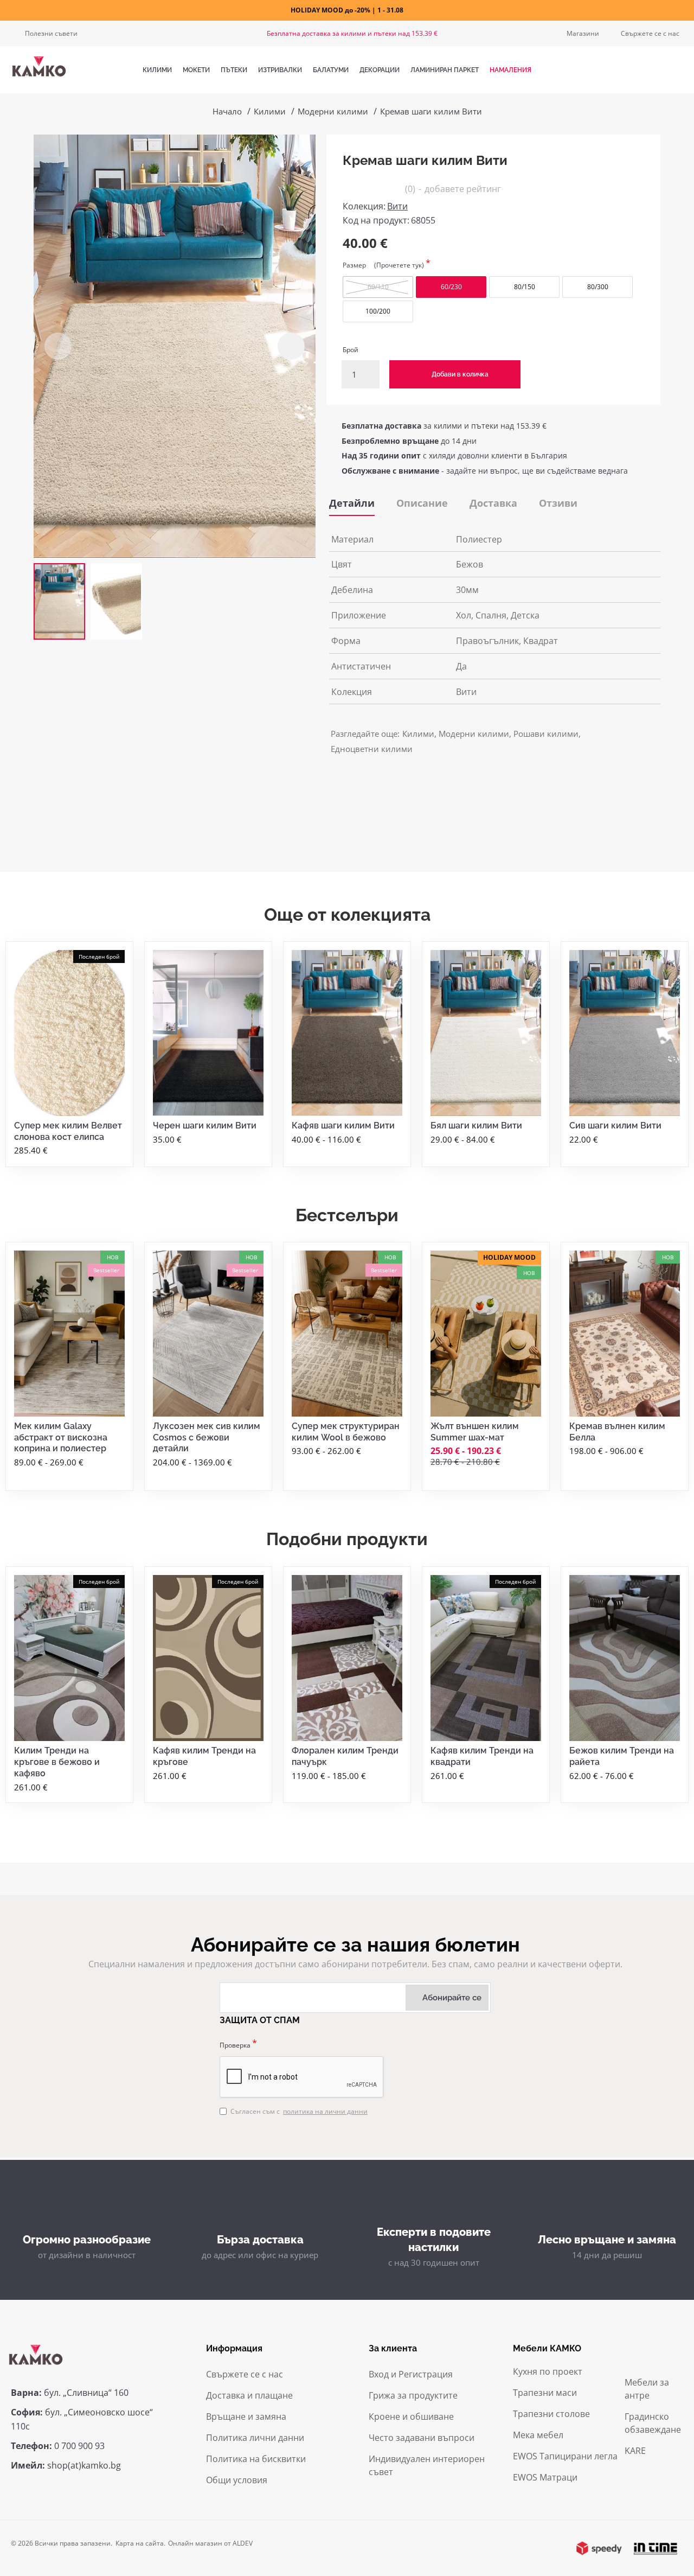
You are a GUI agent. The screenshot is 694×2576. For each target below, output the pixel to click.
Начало (227, 111)
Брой (351, 350)
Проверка (235, 2045)
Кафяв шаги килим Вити (343, 1126)
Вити (397, 206)
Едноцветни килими (372, 749)
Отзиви (558, 503)
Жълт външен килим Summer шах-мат (475, 1432)
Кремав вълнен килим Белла (617, 1432)
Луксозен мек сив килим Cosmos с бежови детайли (207, 1437)
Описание (422, 503)
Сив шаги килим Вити (615, 1126)
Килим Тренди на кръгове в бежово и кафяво (57, 1762)
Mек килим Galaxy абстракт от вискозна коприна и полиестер (61, 1437)
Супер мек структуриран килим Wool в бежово (346, 1432)
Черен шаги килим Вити (205, 1126)
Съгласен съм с (299, 2111)
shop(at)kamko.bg (84, 2465)
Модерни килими (333, 111)
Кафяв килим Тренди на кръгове (204, 1756)
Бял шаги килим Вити (476, 1126)
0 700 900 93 (79, 2446)
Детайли (352, 503)
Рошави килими (546, 734)
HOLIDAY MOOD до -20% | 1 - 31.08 (347, 10)
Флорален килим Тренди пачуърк (345, 1756)
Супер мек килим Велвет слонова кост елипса (68, 1131)
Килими (270, 111)
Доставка (493, 503)
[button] (58, 346)
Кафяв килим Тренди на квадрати (482, 1756)
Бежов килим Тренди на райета (622, 1756)
